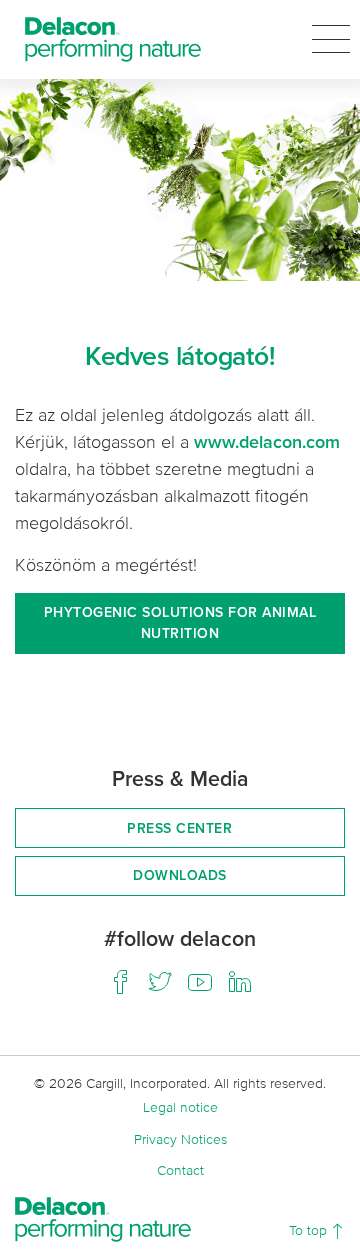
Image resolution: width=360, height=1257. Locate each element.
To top (310, 1229)
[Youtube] (200, 982)
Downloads (180, 875)
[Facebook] (120, 982)
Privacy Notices (180, 1138)
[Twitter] (160, 982)
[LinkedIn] (240, 982)
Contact (180, 1169)
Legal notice (180, 1106)
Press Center (179, 828)
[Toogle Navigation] (331, 39)
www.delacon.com (267, 441)
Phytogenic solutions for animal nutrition (180, 622)
